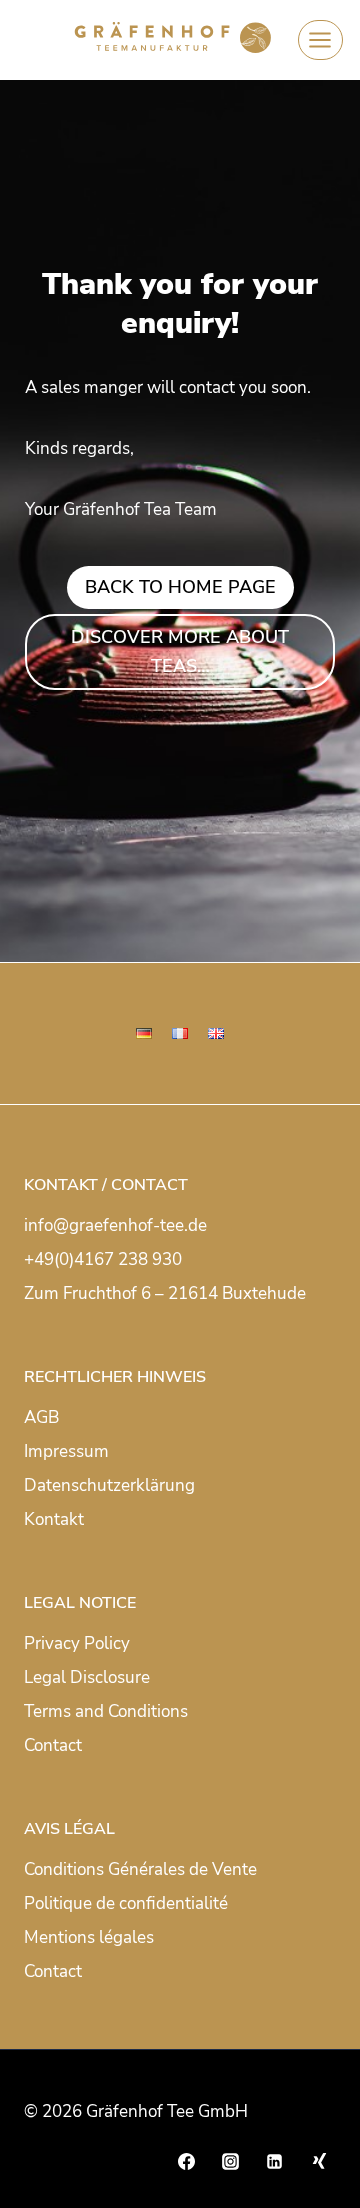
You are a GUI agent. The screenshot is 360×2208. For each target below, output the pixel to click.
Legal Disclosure (87, 1677)
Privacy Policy (77, 1643)
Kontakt (54, 1519)
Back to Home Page (180, 587)
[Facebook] (186, 2161)
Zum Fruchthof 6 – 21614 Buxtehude (165, 1293)
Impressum (66, 1451)
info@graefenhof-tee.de (115, 1225)
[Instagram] (231, 2161)
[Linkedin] (275, 2161)
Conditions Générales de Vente (140, 1869)
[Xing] (319, 2161)
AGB (41, 1417)
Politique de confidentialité (126, 1903)
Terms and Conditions (106, 1711)
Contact (53, 1745)
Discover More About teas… (180, 651)
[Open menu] (320, 39)
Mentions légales (89, 1937)
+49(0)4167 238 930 (103, 1259)
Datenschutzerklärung (109, 1485)
